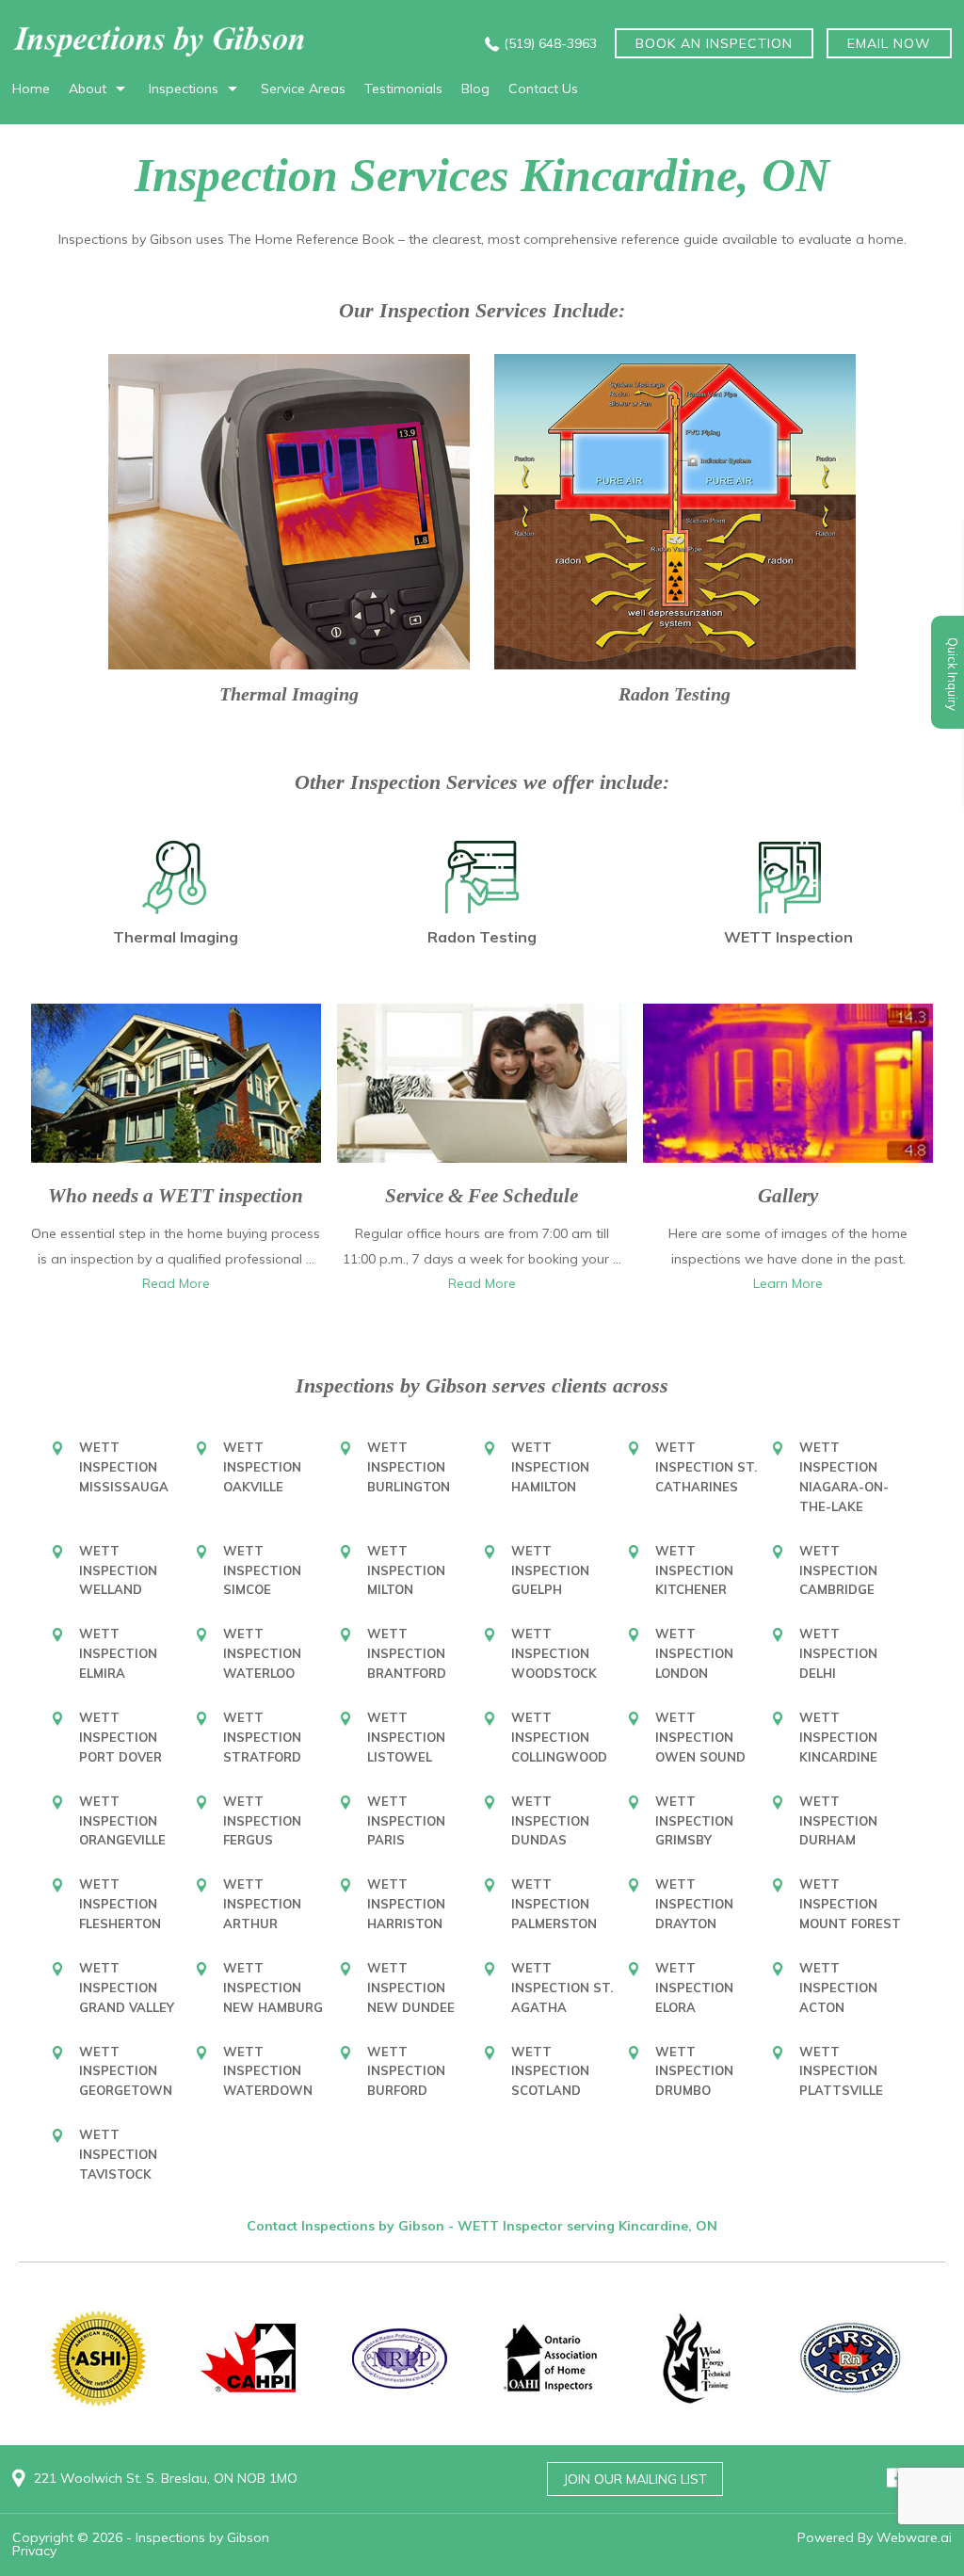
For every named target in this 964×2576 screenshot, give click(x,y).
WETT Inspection (788, 937)
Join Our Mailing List (635, 2479)
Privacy (34, 2551)
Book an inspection (714, 43)
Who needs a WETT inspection (176, 1196)
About (88, 89)
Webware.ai (914, 2537)
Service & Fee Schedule (482, 1196)
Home (31, 89)
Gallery (788, 1196)
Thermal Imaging (289, 694)
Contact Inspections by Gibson (347, 2226)
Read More (176, 1283)
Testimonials (403, 89)
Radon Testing (675, 694)
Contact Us (543, 89)
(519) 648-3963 (550, 43)
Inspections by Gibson (202, 2537)
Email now (889, 43)
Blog (475, 89)
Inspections (184, 89)
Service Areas (303, 89)
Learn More (788, 1283)
